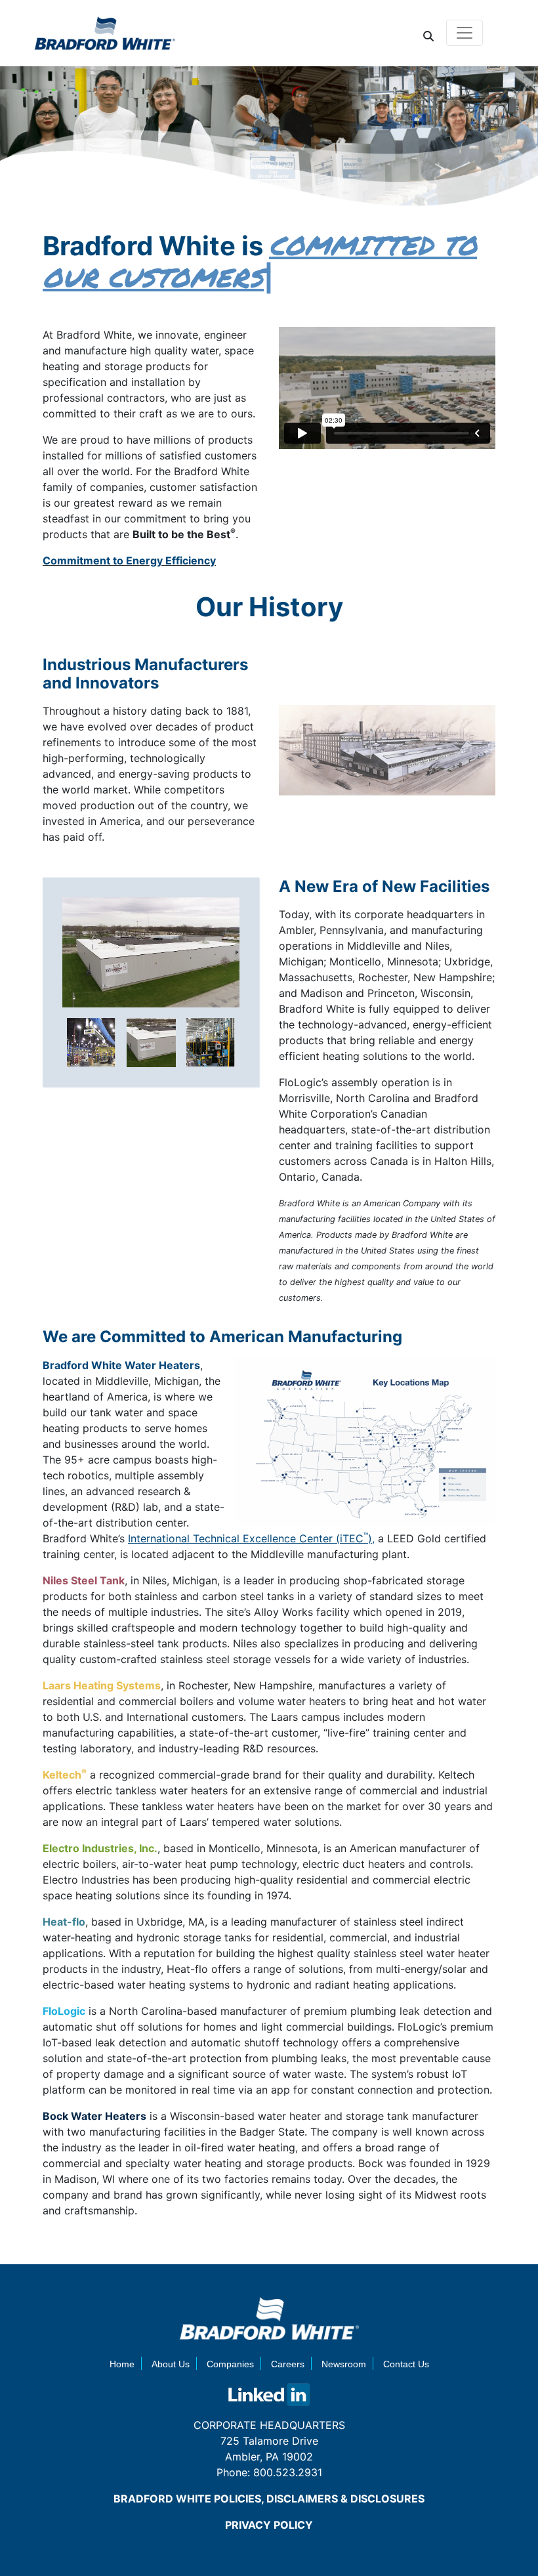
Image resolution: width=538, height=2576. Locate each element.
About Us (171, 2364)
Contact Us (406, 2364)
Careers (288, 2364)
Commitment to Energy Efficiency (129, 560)
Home (122, 2364)
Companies (230, 2364)
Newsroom (344, 2364)
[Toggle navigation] (465, 33)
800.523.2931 (288, 2472)
